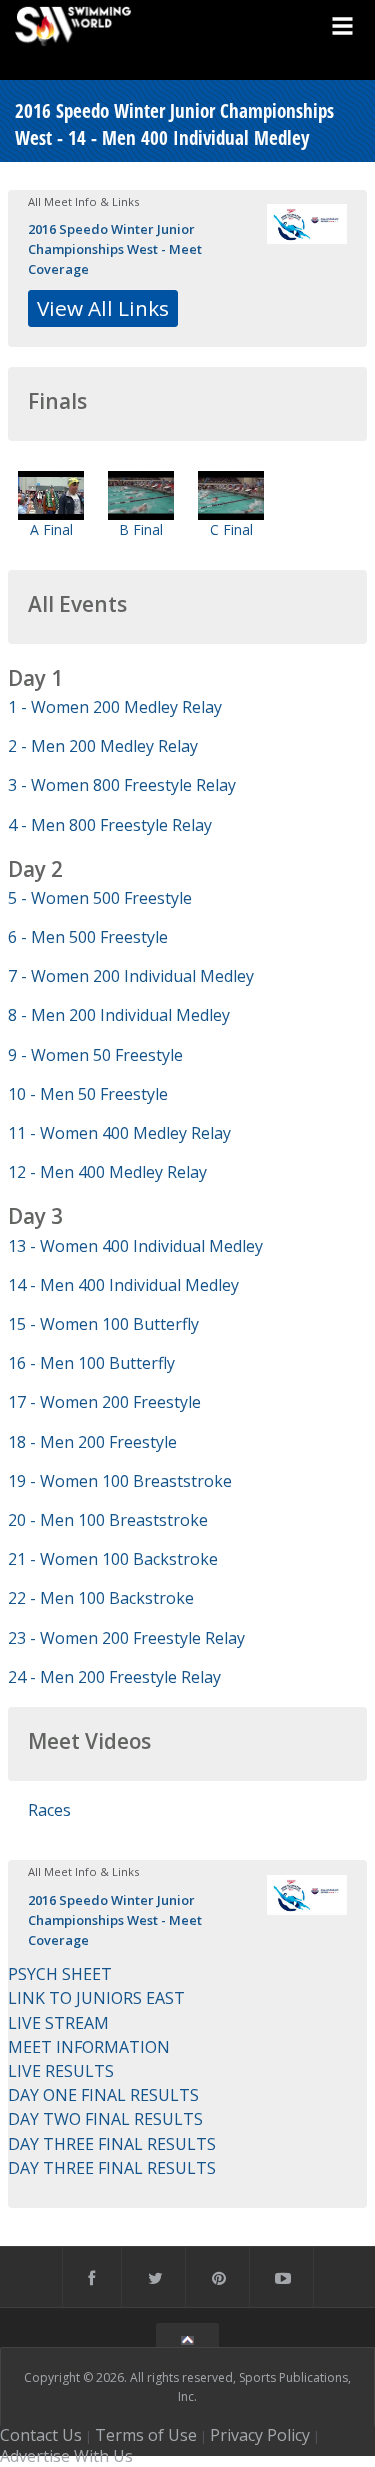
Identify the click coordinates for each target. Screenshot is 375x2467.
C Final (231, 529)
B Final (141, 529)
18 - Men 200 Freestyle (92, 1442)
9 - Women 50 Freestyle (95, 1055)
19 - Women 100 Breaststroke (120, 1481)
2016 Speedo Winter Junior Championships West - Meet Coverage (115, 249)
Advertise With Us (66, 2456)
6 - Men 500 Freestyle (88, 937)
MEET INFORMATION (89, 2047)
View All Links (103, 308)
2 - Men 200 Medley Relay (103, 746)
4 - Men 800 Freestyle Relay (110, 825)
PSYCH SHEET (60, 1974)
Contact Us (41, 2435)
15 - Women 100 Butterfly (103, 1324)
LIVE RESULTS (61, 2071)
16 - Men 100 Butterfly (91, 1363)
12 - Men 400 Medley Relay (107, 1172)
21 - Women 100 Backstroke (113, 1559)
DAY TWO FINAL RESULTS (105, 2119)
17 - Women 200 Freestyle (104, 1402)
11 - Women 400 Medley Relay (119, 1133)
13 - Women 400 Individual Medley (135, 1246)
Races (49, 1810)
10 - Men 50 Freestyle (88, 1094)
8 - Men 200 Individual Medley (119, 1015)
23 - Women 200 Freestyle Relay (126, 1638)
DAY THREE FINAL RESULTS (112, 2144)
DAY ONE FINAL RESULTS (103, 2095)
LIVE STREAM (58, 2023)
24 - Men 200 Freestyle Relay (114, 1677)
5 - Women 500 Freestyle (100, 898)
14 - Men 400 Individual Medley (123, 1285)
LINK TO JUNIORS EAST (96, 1998)
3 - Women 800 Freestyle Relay (122, 785)
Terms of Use (146, 2435)
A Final (51, 529)
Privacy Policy (260, 2435)
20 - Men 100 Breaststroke (108, 1520)
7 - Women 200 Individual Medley (131, 976)
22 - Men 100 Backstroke (101, 1598)
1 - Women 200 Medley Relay (115, 707)
